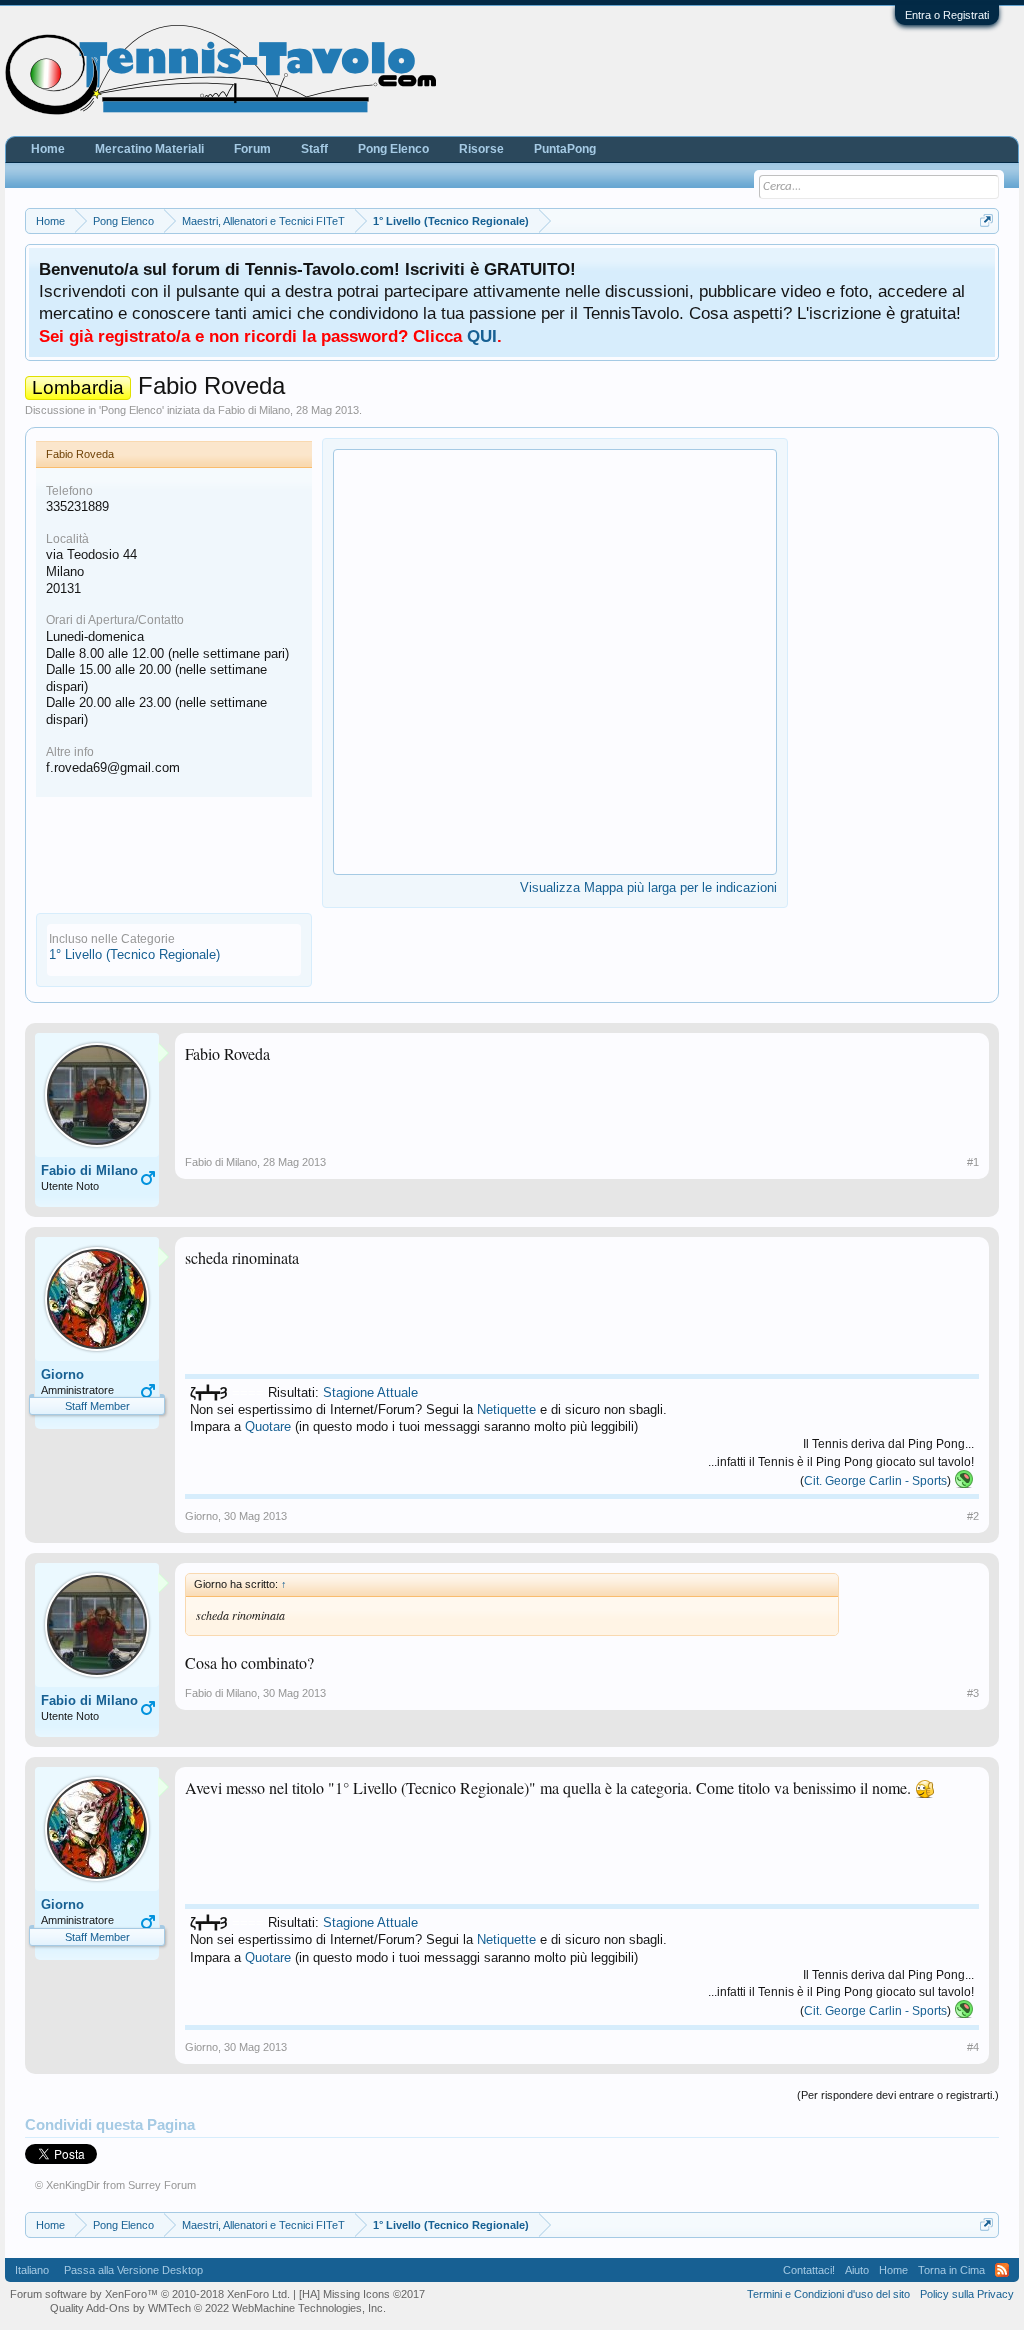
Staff (314, 149)
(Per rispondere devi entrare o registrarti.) (898, 2095)
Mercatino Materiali (149, 149)
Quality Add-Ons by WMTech (218, 2308)
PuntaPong (565, 149)
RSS (1002, 2270)
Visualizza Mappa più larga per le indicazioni (648, 887)
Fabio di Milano (254, 410)
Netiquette (506, 1409)
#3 (973, 1693)
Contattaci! (809, 2270)
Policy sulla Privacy (967, 2294)
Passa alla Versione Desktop (133, 2270)
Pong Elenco (131, 410)
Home (48, 149)
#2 (973, 1516)
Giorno (62, 1374)
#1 (973, 1162)
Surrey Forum (162, 2185)
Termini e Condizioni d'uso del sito (828, 2294)
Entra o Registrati (947, 15)
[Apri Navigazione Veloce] (986, 220)
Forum (252, 149)
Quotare (268, 1426)
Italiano (32, 2270)
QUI (482, 336)
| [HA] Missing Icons (359, 2294)
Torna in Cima (951, 2270)
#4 (973, 2047)
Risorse (481, 149)
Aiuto (857, 2270)
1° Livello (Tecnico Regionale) (134, 954)
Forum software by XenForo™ (150, 2294)
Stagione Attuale (370, 1392)
